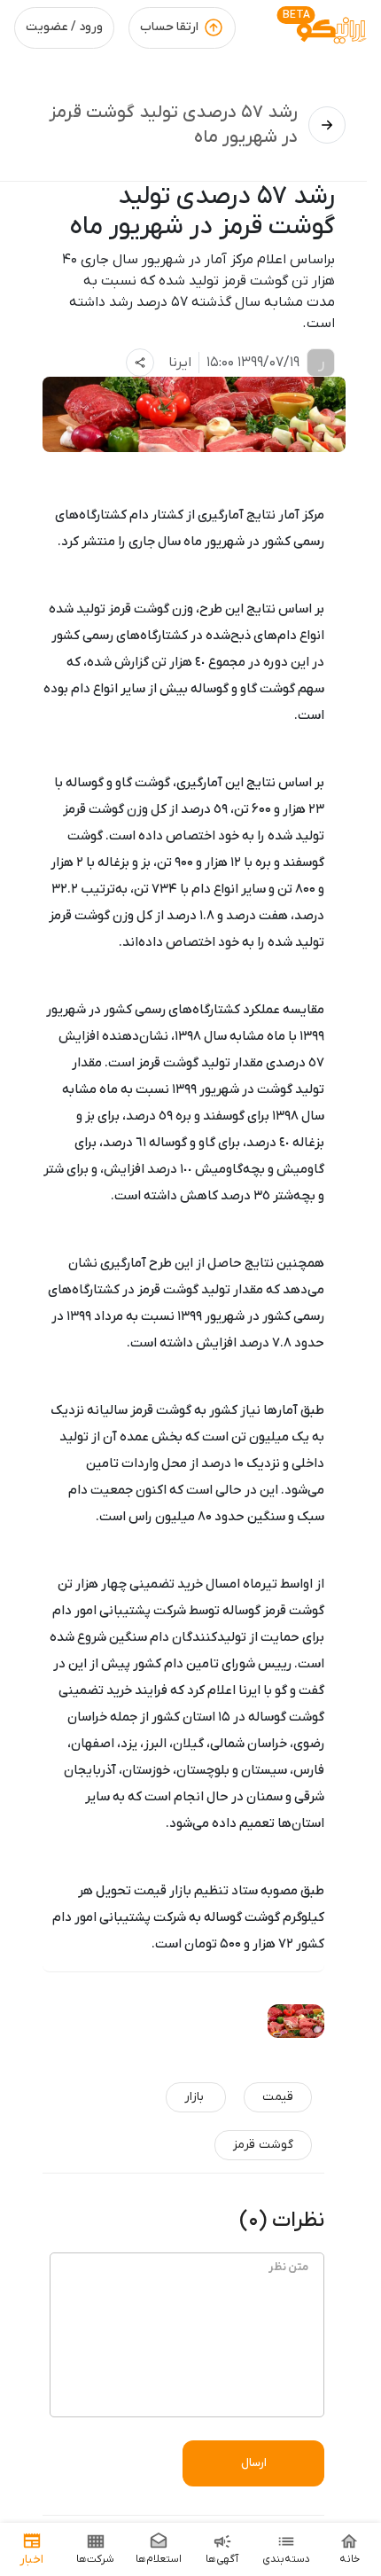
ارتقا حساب (169, 27)
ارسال (254, 2463)
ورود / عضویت (64, 27)
